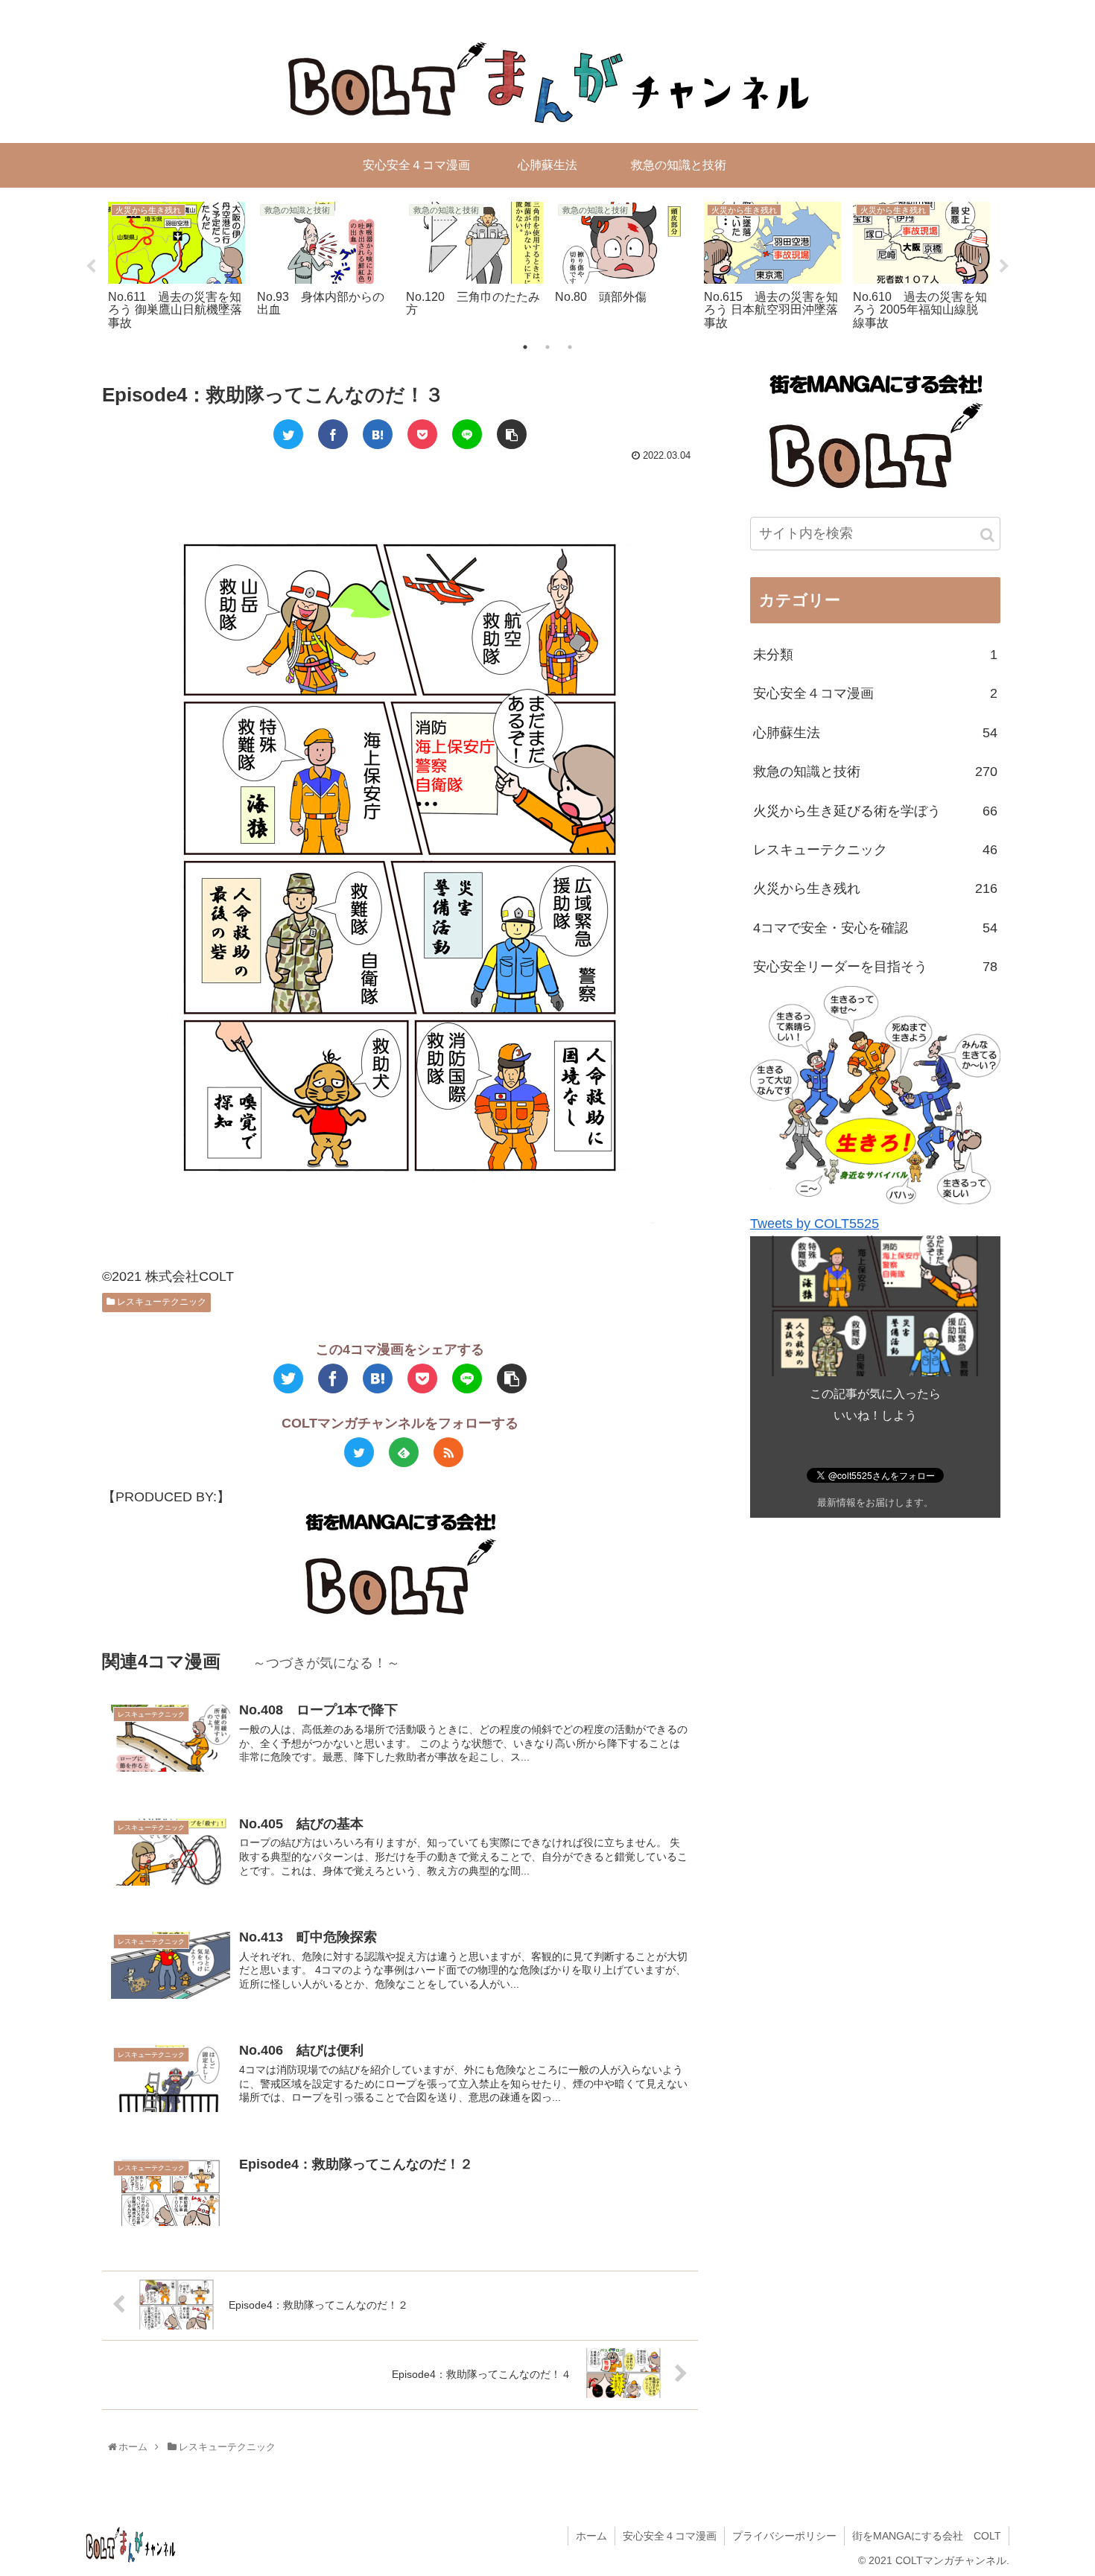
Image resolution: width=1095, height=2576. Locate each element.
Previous (91, 267)
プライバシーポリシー (784, 2536)
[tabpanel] (177, 264)
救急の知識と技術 (875, 772)
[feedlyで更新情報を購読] (404, 1452)
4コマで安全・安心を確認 (875, 927)
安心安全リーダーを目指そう (875, 967)
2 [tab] (547, 347)
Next (1004, 267)
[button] (987, 535)
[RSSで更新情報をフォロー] (448, 1452)
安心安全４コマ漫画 (875, 693)
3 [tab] (570, 347)
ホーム (591, 2536)
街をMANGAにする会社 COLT (927, 2536)
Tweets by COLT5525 (815, 1224)
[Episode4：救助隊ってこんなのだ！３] (378, 434)
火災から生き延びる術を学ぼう (875, 810)
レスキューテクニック (161, 1302)
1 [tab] (525, 347)
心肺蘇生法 (875, 733)
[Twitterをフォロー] (359, 1452)
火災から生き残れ (875, 888)
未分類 (875, 655)
